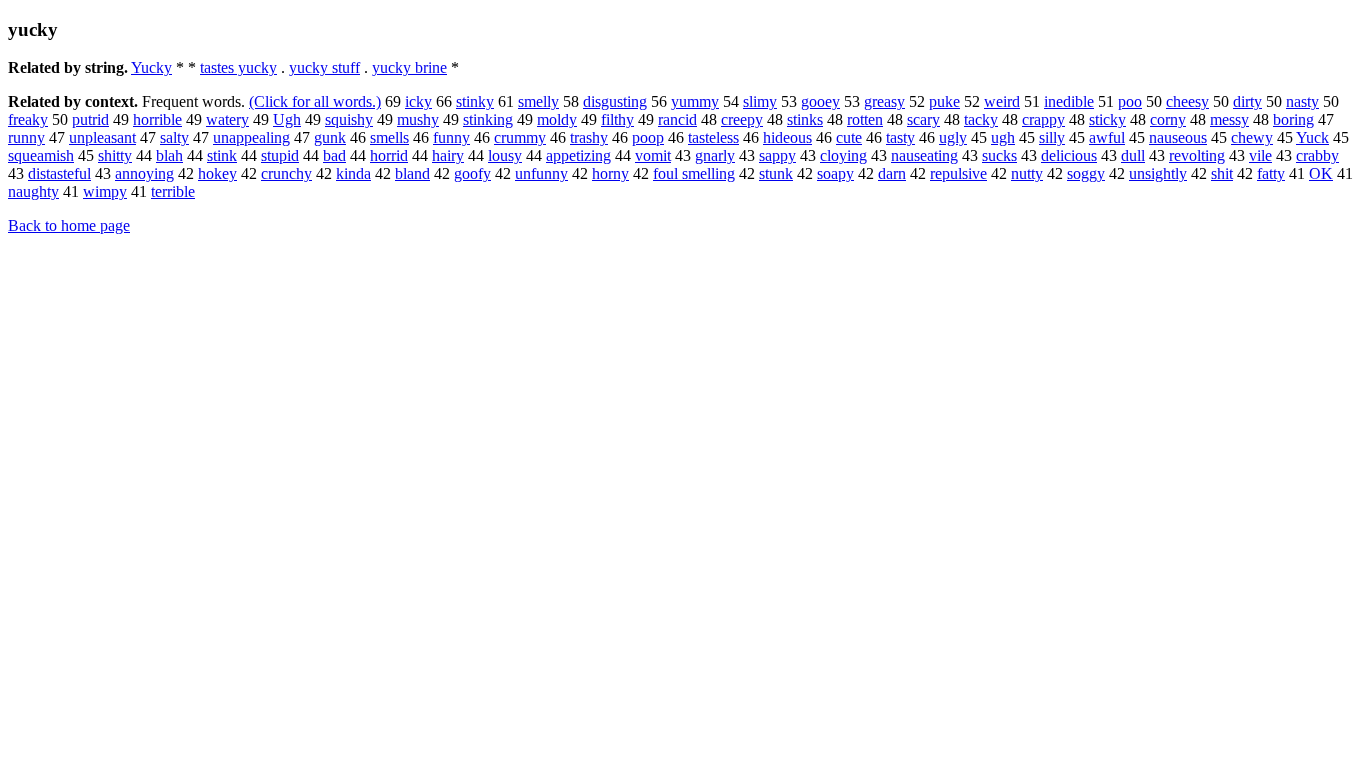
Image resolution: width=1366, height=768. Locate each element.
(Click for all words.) (315, 101)
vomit (653, 155)
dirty (1247, 101)
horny (610, 173)
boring (1293, 119)
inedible (1069, 101)
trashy (589, 137)
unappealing (251, 137)
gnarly (715, 155)
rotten (865, 119)
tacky (981, 119)
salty (174, 137)
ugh (1003, 137)
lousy (505, 155)
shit (1222, 173)
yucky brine (409, 67)
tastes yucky (238, 67)
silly (1052, 137)
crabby (1317, 155)
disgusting (615, 101)
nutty (1027, 173)
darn (892, 173)
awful (1107, 137)
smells (389, 137)
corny (1168, 119)
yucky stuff (324, 67)
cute (849, 137)
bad (334, 155)
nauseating (924, 155)
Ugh (287, 119)
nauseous (1178, 137)
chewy (1252, 137)
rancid (677, 119)
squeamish (41, 155)
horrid (389, 155)
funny (451, 137)
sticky (1107, 119)
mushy (418, 119)
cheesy (1187, 101)
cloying (843, 155)
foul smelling (694, 173)
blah (169, 155)
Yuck (1312, 137)
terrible (173, 191)
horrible (157, 119)
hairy (448, 155)
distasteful (59, 173)
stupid (280, 155)
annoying (144, 173)
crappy (1043, 119)
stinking (488, 119)
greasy (884, 101)
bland (412, 173)
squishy (349, 119)
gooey (820, 101)
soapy (835, 173)
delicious (1069, 155)
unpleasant (102, 137)
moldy (557, 119)
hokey (217, 173)
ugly (953, 137)
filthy (617, 119)
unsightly (1158, 173)
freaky (28, 119)
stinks (805, 119)
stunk (776, 173)
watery (227, 119)
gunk (330, 137)
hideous (787, 137)
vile (1260, 155)
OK (1321, 173)
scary (923, 119)
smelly (538, 101)
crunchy (286, 173)
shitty (115, 155)
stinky (475, 101)
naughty (33, 191)
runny (26, 137)
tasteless (713, 137)
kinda (353, 173)
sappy (777, 155)
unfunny (541, 173)
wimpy (105, 191)
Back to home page (69, 225)
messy (1229, 119)
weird (1002, 101)
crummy (520, 137)
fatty (1271, 173)
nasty (1302, 101)
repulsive (958, 173)
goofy (472, 173)
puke (944, 101)
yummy (695, 101)
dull (1133, 155)
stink (222, 155)
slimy (760, 101)
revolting (1197, 155)
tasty (900, 137)
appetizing (578, 155)
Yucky (151, 67)
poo (1130, 101)
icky (418, 101)
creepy (742, 119)
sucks (999, 155)
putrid (90, 119)
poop (648, 137)
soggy (1086, 173)
